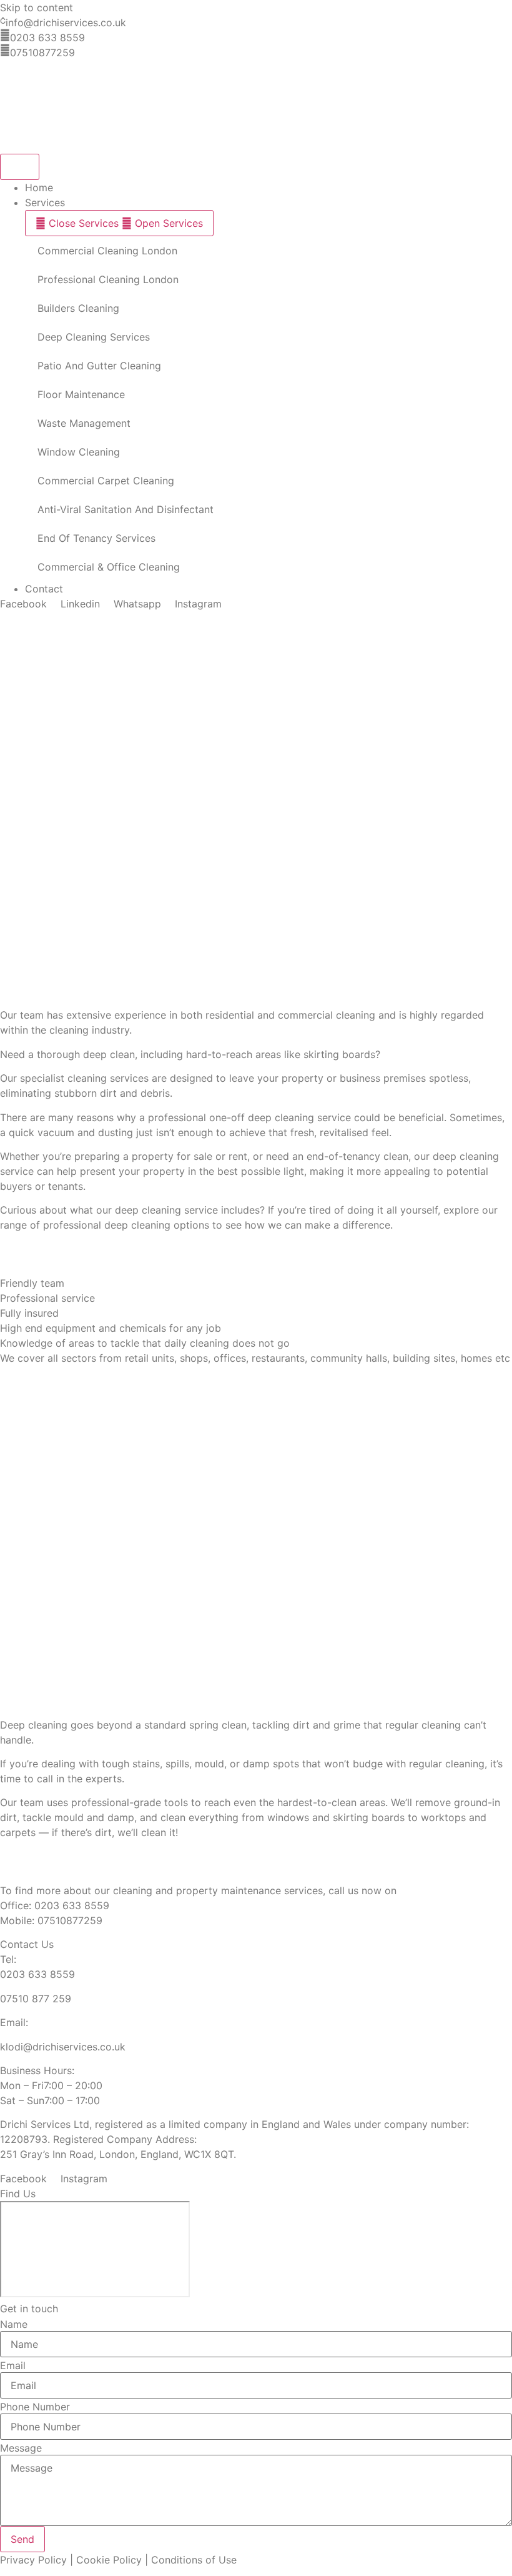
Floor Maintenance (81, 394)
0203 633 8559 (47, 37)
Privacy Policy (33, 2560)
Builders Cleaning (78, 308)
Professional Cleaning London (108, 279)
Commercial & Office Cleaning (109, 567)
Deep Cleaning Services (94, 337)
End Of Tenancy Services (96, 538)
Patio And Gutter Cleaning (99, 366)
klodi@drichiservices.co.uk (63, 2047)
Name (14, 2324)
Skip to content (37, 7)
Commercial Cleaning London (107, 251)
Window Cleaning (79, 452)
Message (21, 2448)
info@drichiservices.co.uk (66, 22)
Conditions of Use (194, 2560)
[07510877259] (5, 50)
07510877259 (42, 52)
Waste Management (84, 423)
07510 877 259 (36, 1999)
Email (13, 2365)
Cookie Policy (109, 2560)
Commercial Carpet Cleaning (106, 481)
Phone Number (35, 2407)
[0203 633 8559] (5, 35)
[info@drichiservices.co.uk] (3, 20)
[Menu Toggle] (20, 167)
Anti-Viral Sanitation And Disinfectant (126, 509)
